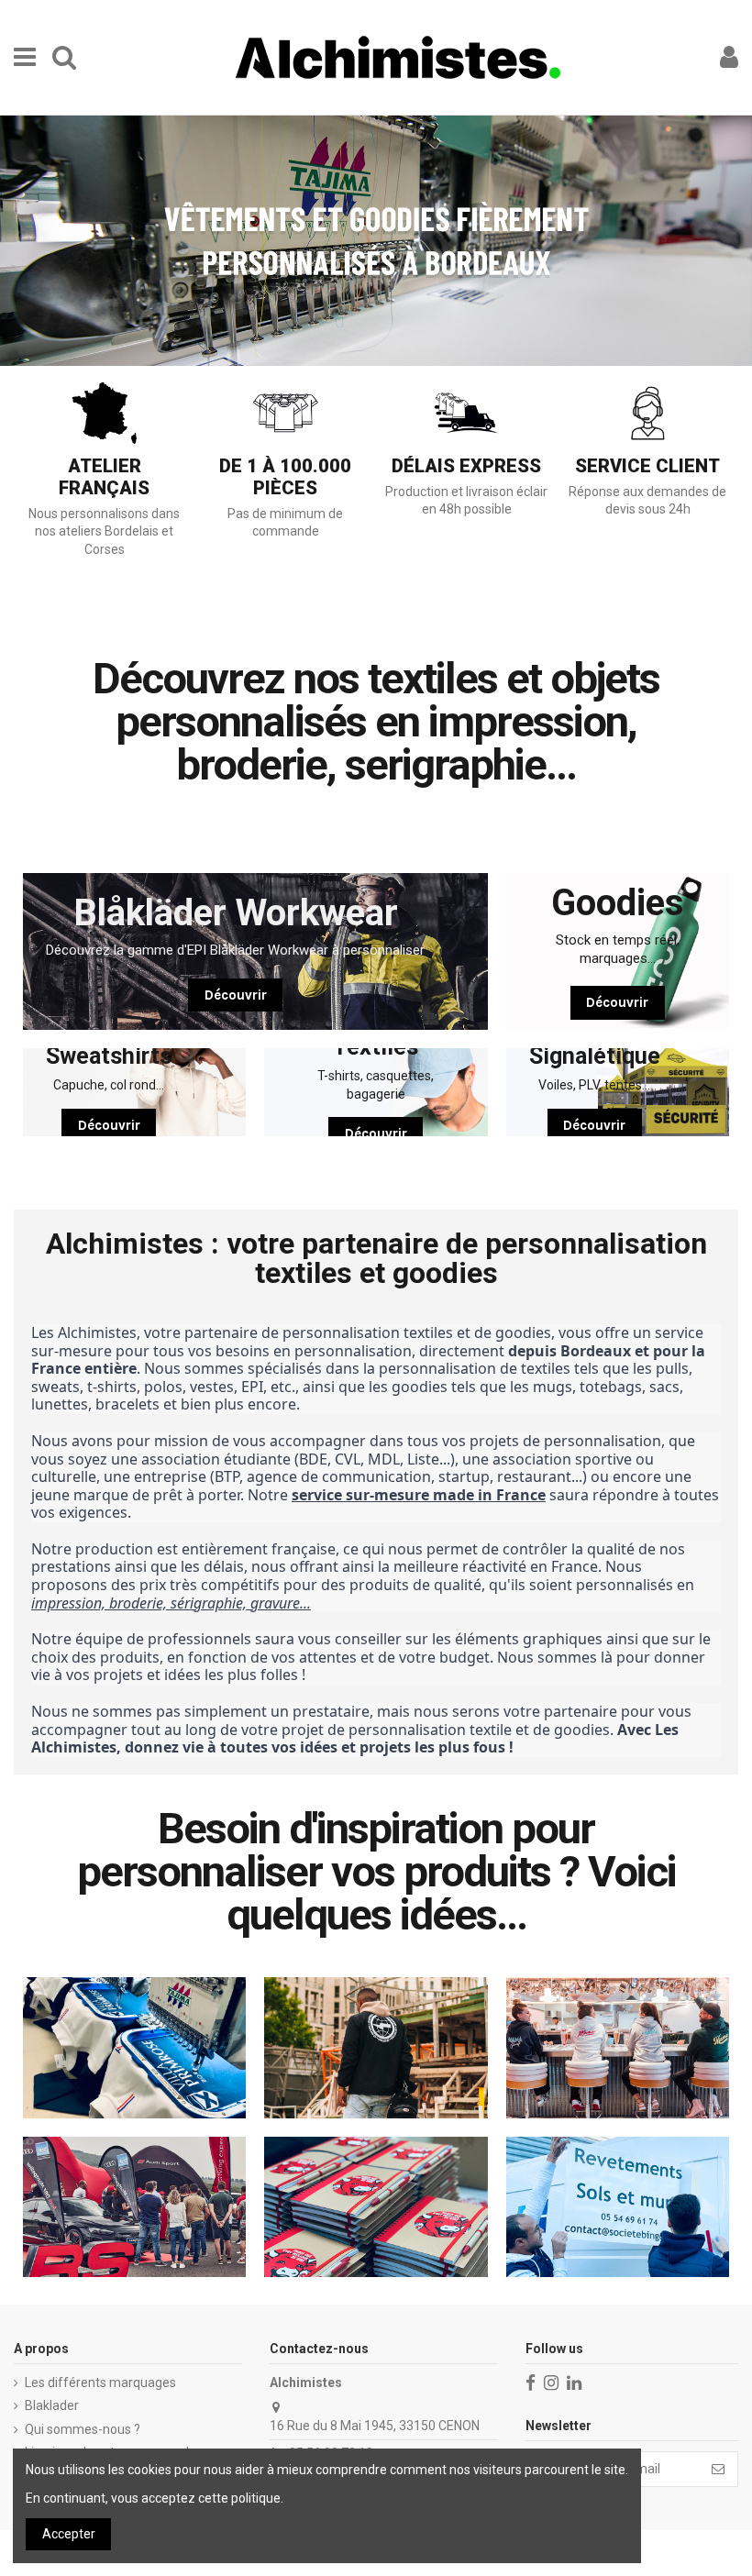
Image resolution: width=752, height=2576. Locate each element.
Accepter (69, 2534)
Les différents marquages (100, 2383)
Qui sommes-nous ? (83, 2429)
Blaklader (52, 2405)
